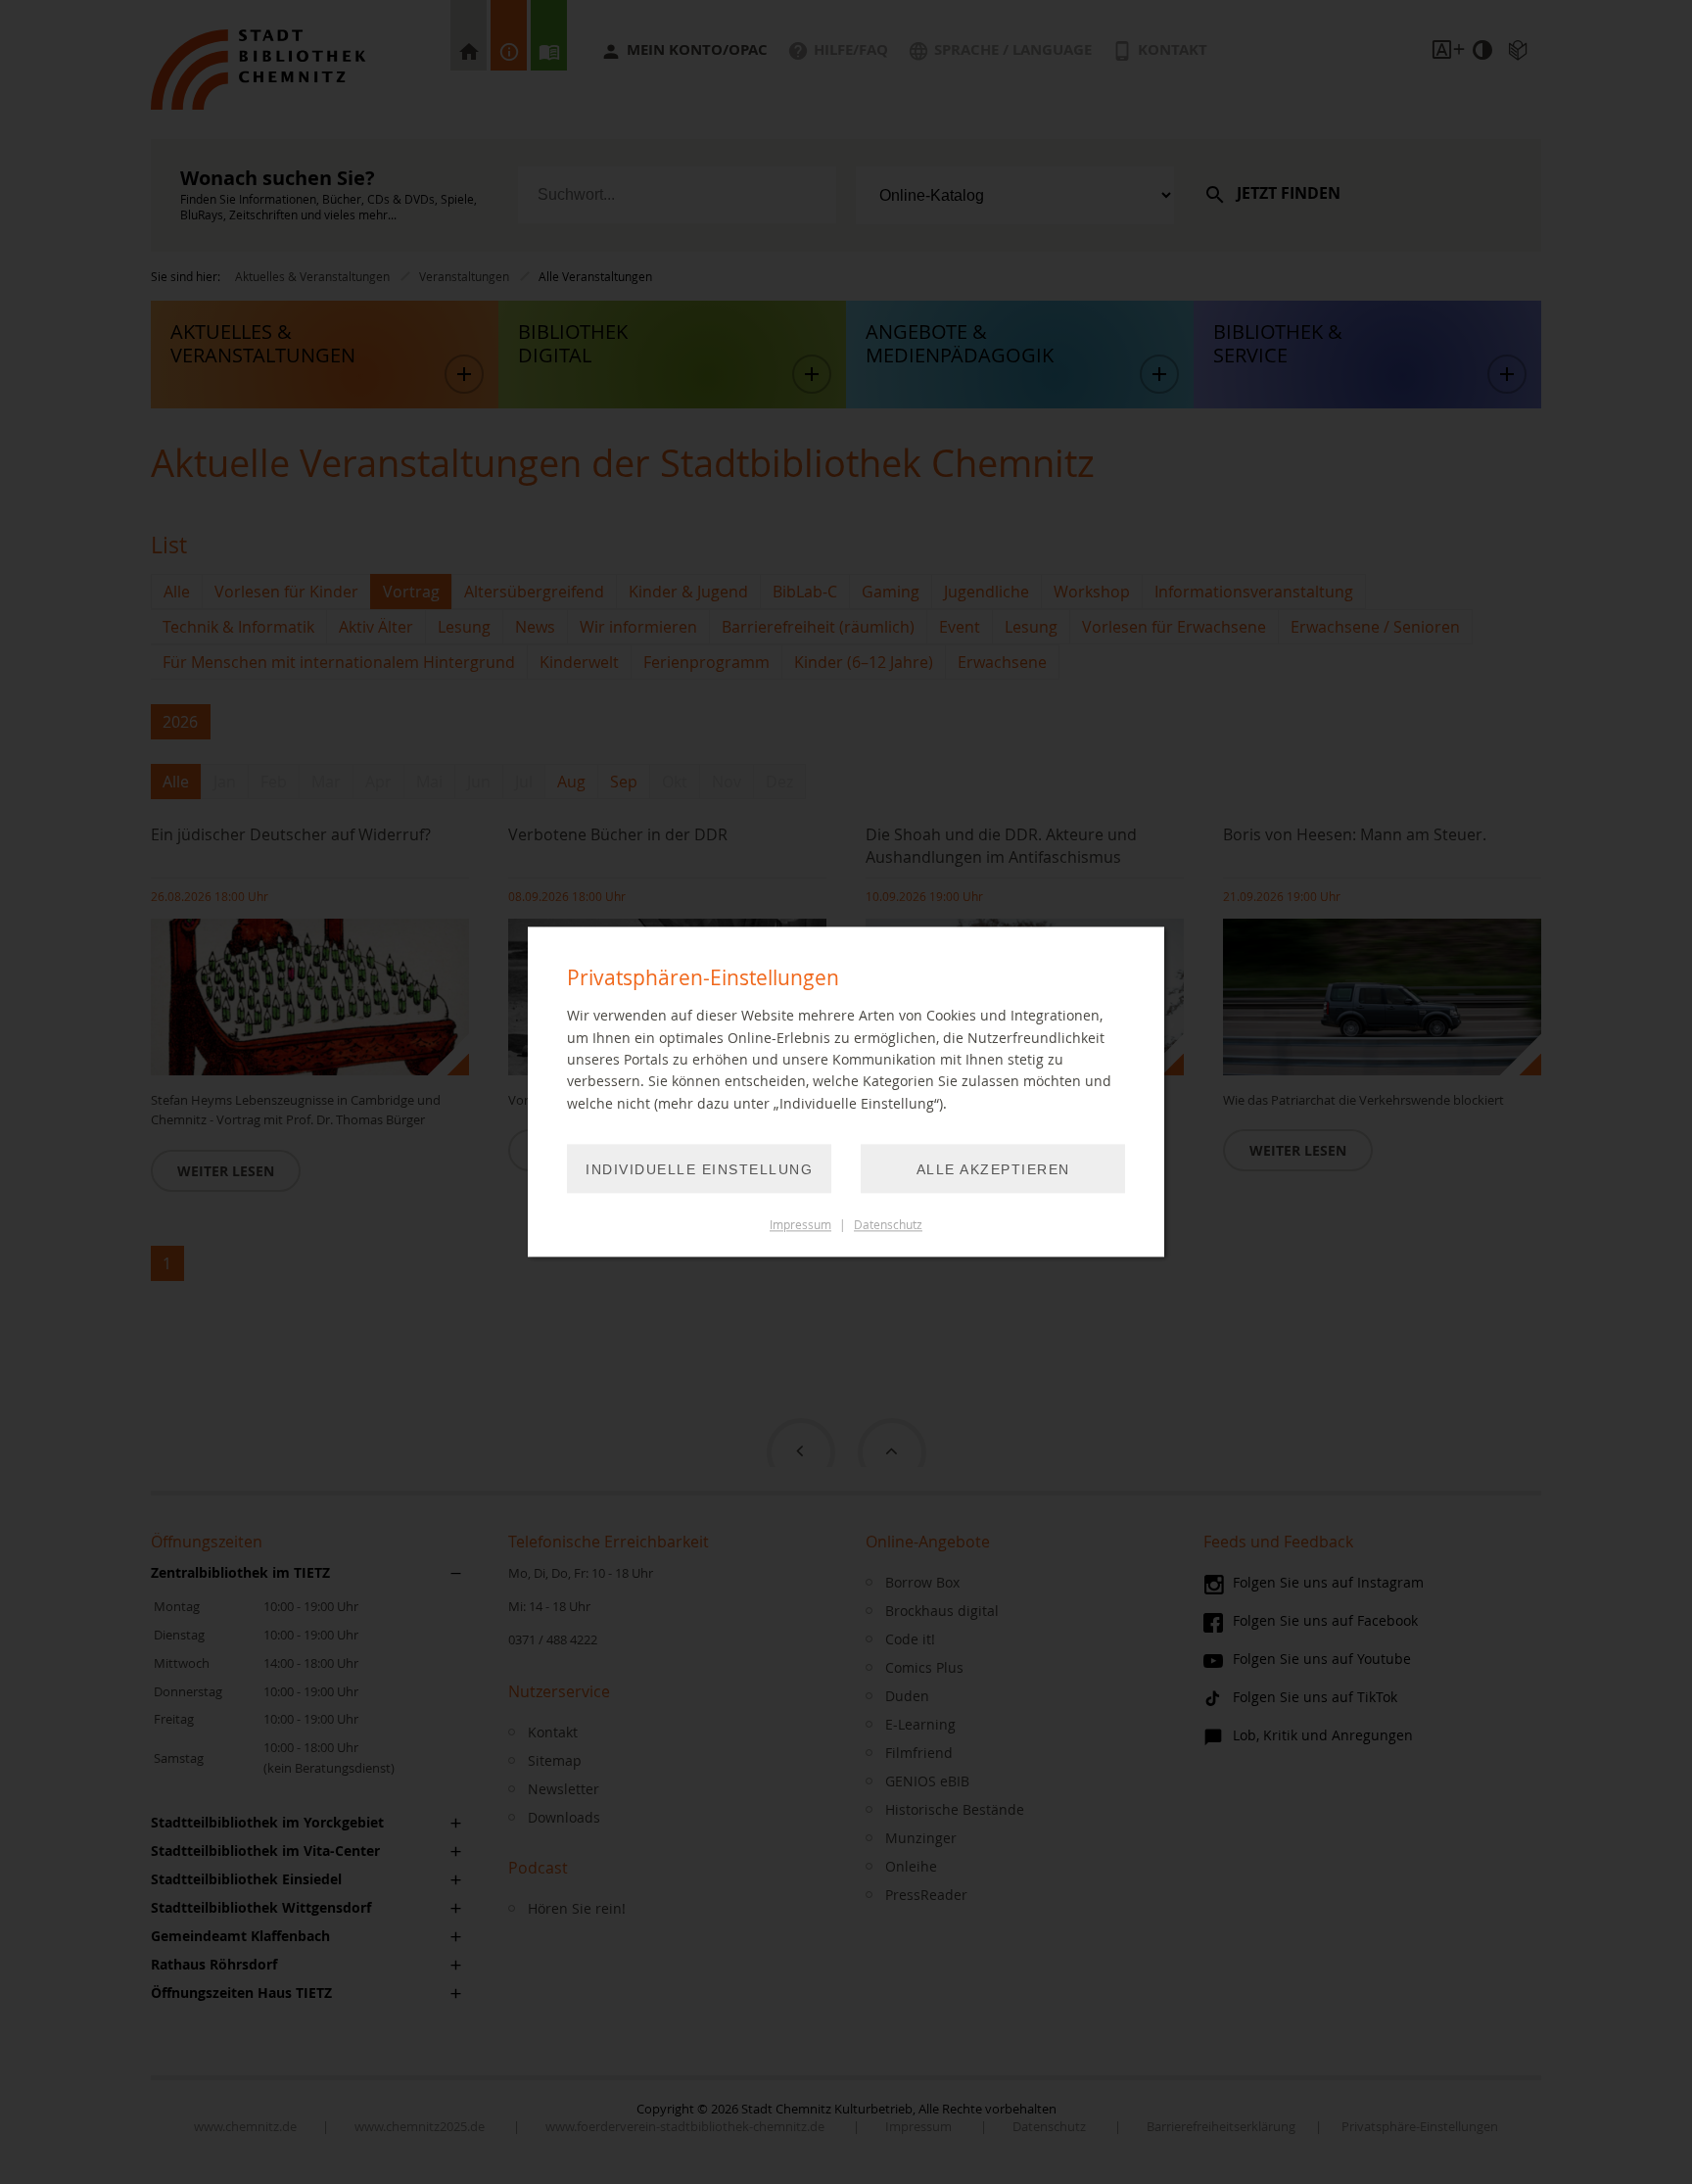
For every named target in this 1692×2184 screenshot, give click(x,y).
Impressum (800, 1226)
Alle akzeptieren (993, 1170)
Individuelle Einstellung (699, 1170)
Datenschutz (888, 1226)
